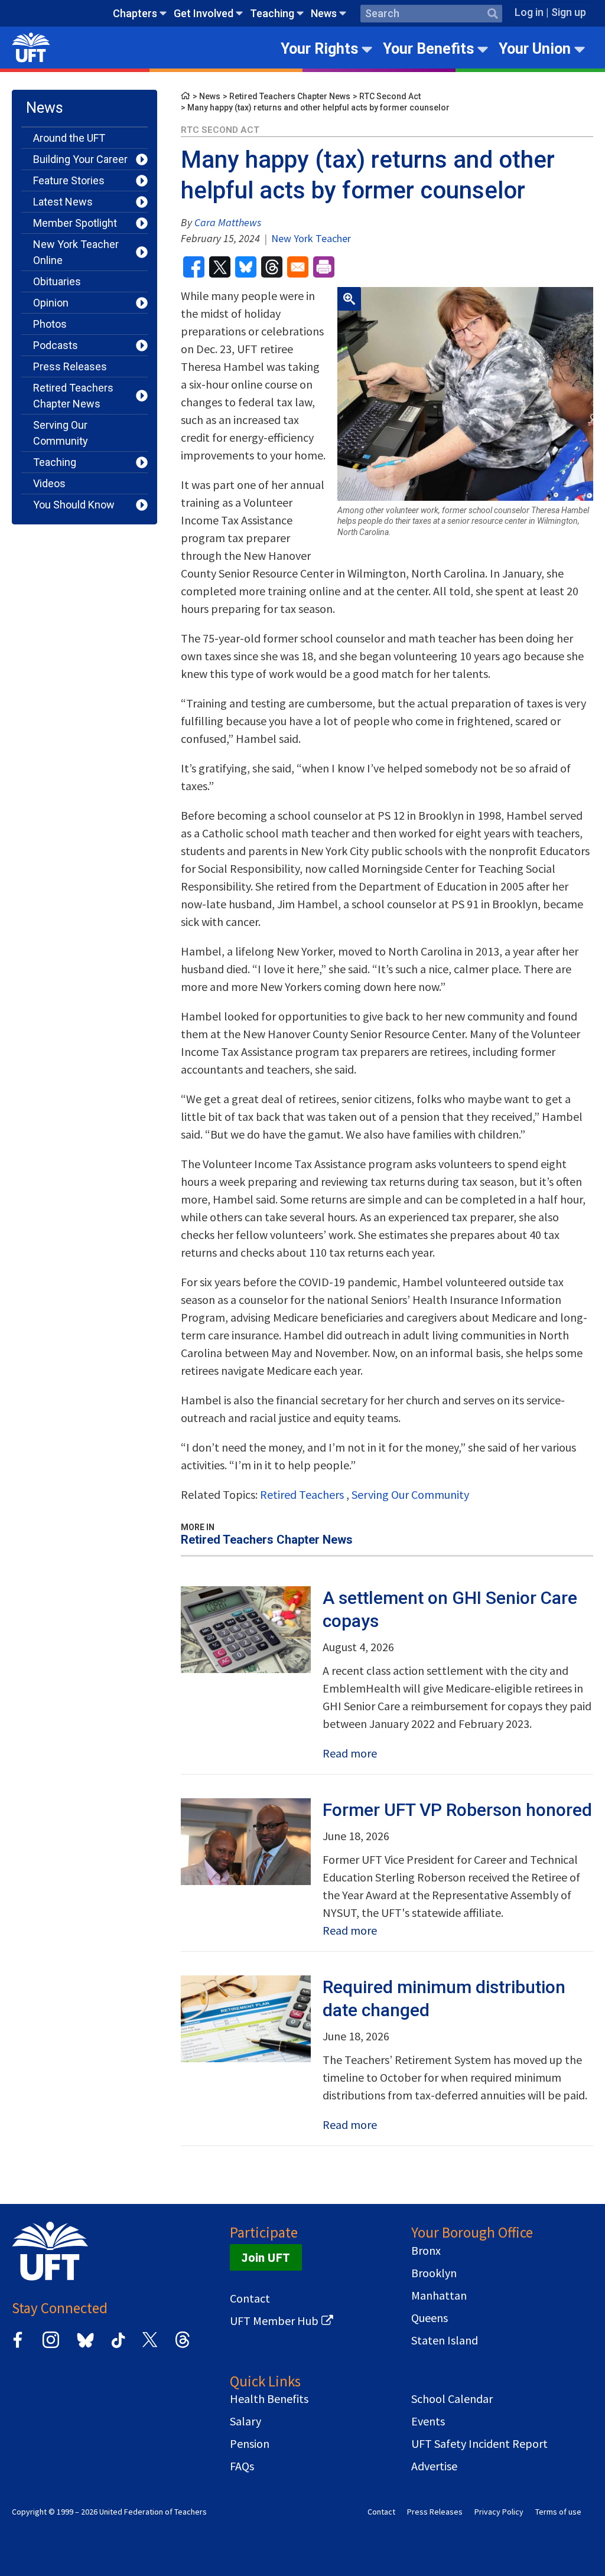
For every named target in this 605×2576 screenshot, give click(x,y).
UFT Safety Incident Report (479, 2444)
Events (428, 2421)
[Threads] (183, 2346)
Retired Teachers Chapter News (73, 396)
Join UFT (266, 2257)
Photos (50, 324)
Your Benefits (428, 49)
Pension (250, 2444)
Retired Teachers (302, 1494)
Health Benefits (269, 2399)
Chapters (135, 13)
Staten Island (445, 2340)
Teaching (272, 13)
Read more (350, 1753)
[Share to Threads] (272, 267)
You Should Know (74, 505)
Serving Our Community (61, 433)
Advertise (434, 2466)
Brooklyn (434, 2273)
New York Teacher (310, 238)
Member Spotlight (75, 223)
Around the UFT (69, 138)
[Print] (324, 267)
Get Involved (204, 13)
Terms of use (558, 2512)
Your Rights (319, 49)
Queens (430, 2318)
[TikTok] (116, 2346)
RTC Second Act (390, 96)
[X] (149, 2346)
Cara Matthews (228, 222)
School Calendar (452, 2399)
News (324, 13)
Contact (250, 2298)
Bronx (426, 2251)
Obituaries (57, 281)
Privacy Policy (499, 2512)
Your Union (535, 49)
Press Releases (70, 366)
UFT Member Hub (274, 2321)
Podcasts (56, 345)
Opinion (51, 303)
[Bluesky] (84, 2348)
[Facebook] (18, 2346)
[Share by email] (298, 267)
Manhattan (439, 2295)
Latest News (63, 202)
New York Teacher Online (76, 252)
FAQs (242, 2466)
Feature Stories (69, 180)
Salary (245, 2421)
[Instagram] (51, 2346)
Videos (49, 483)
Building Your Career (80, 159)
